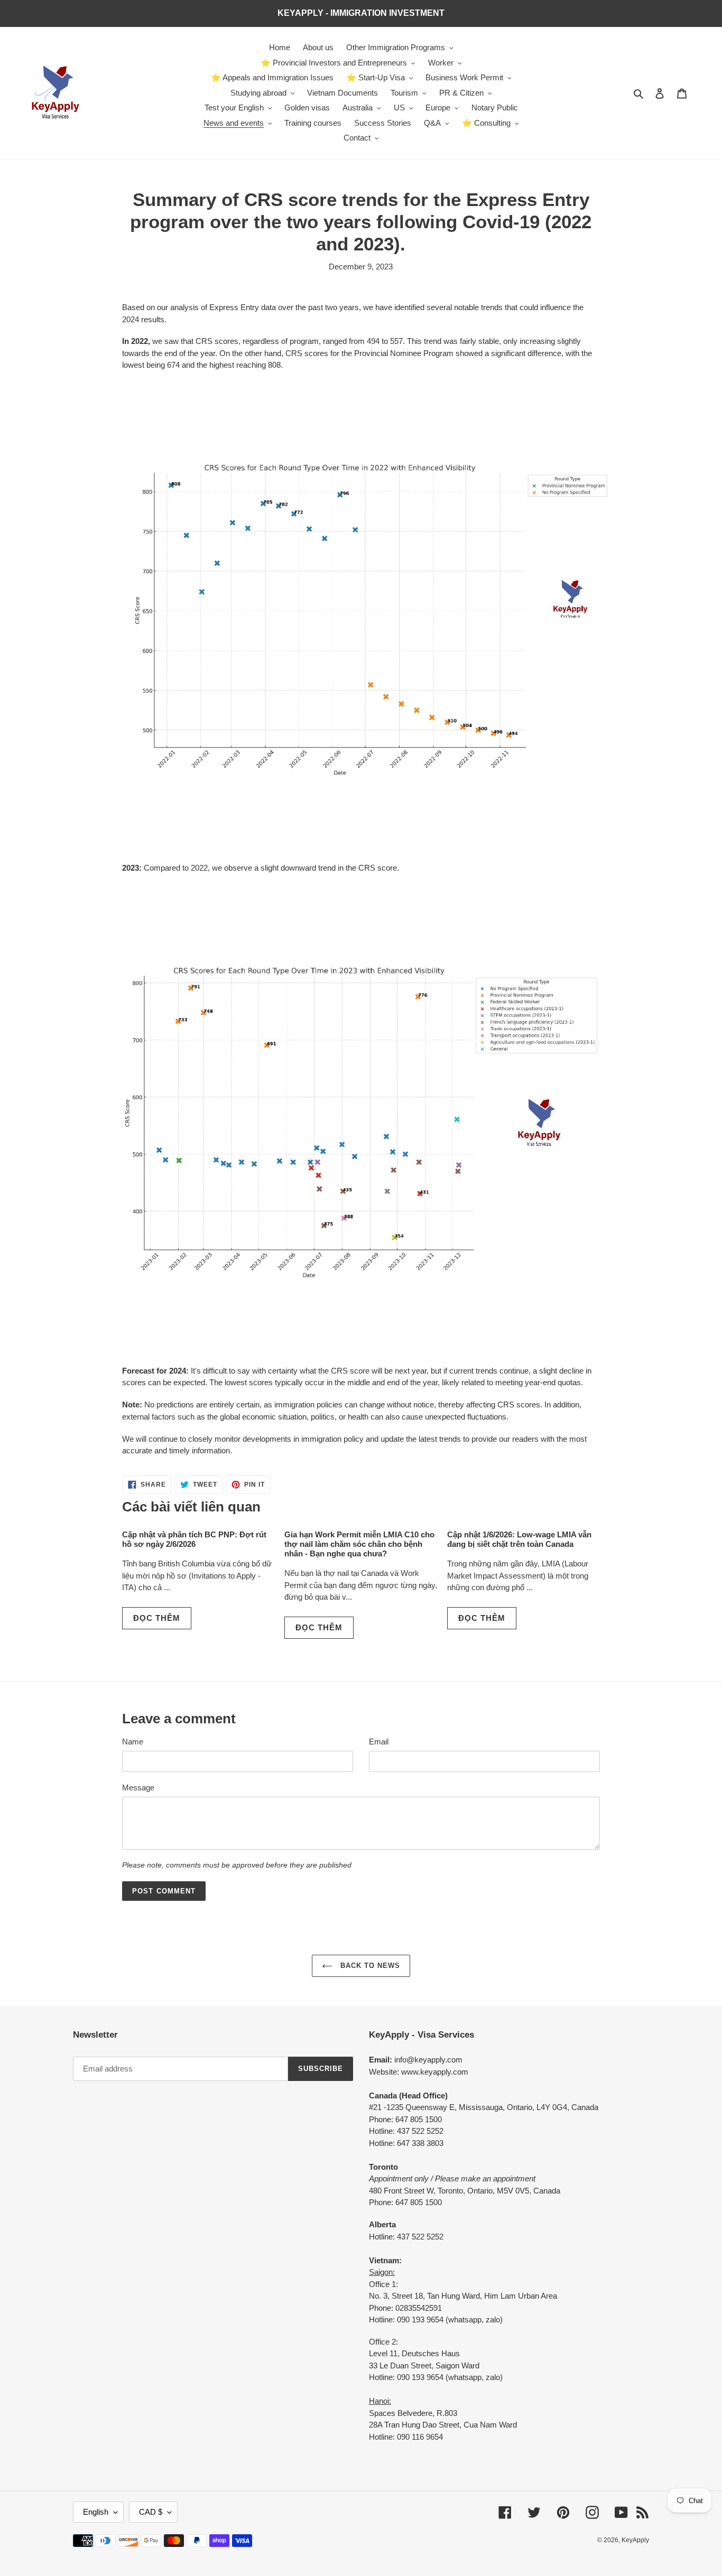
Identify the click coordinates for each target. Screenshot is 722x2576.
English (96, 2512)
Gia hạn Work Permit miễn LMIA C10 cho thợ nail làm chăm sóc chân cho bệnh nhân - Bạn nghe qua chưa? (359, 1544)
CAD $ (151, 2512)
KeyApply (635, 2540)
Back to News (369, 1966)
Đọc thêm (157, 1618)
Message (138, 1788)
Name (133, 1742)
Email (379, 1742)
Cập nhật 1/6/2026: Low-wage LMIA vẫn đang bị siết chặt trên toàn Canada (519, 1539)
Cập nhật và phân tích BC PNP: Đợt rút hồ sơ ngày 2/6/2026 (194, 1539)
